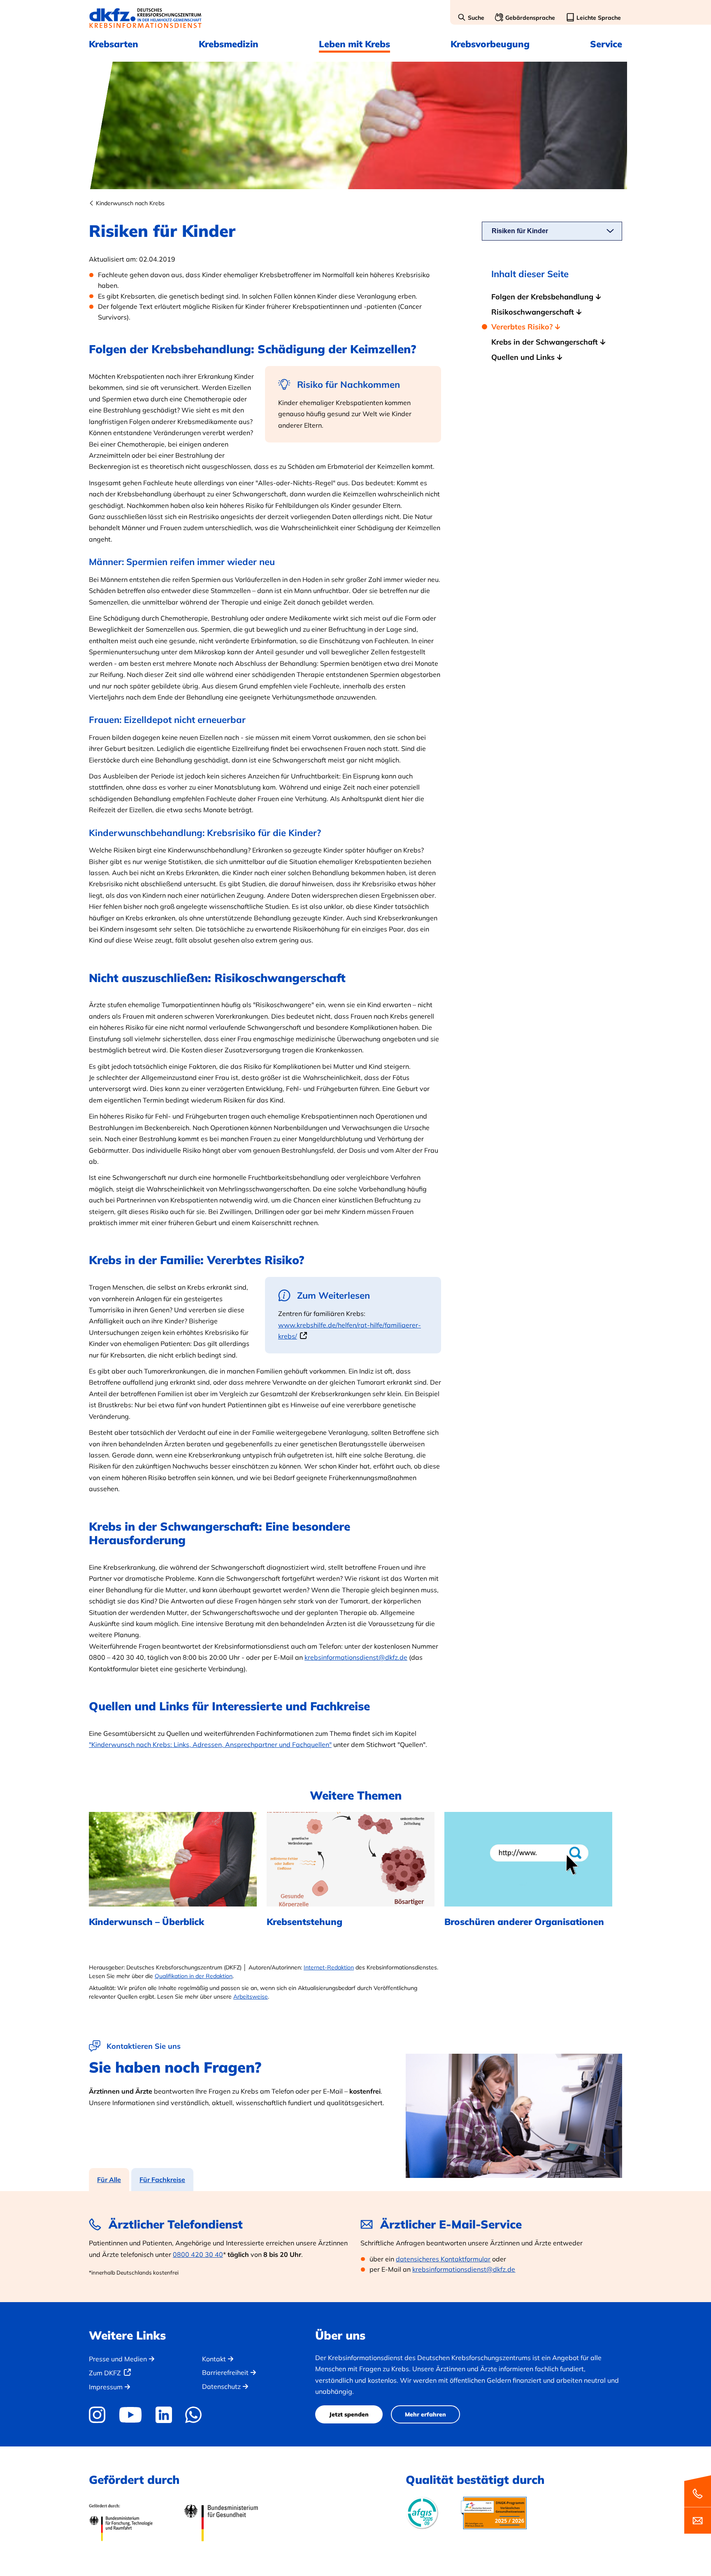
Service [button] (606, 44)
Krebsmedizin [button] (229, 44)
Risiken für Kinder (520, 231)
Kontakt (214, 2359)
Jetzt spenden (349, 2414)
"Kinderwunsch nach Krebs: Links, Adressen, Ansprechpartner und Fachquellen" (210, 1744)
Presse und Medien (118, 2359)
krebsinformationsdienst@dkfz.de (356, 1657)
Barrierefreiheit (225, 2372)
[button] (471, 18)
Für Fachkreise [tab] (162, 2180)
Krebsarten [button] (114, 44)
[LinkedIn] (164, 2415)
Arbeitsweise (251, 1997)
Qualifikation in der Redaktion (194, 1976)
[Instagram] (100, 2415)
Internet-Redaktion (329, 1967)
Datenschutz (221, 2386)
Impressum (106, 2387)
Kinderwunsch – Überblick (146, 1922)
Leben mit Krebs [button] (354, 44)
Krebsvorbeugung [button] (490, 44)
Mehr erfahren (425, 2414)
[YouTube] (130, 2415)
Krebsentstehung (304, 1922)
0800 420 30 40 (198, 2254)
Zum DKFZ (105, 2373)
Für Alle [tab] (109, 2180)
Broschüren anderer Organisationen (524, 1922)
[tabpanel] (355, 2247)
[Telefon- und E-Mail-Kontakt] (698, 2504)
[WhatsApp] (194, 2415)
